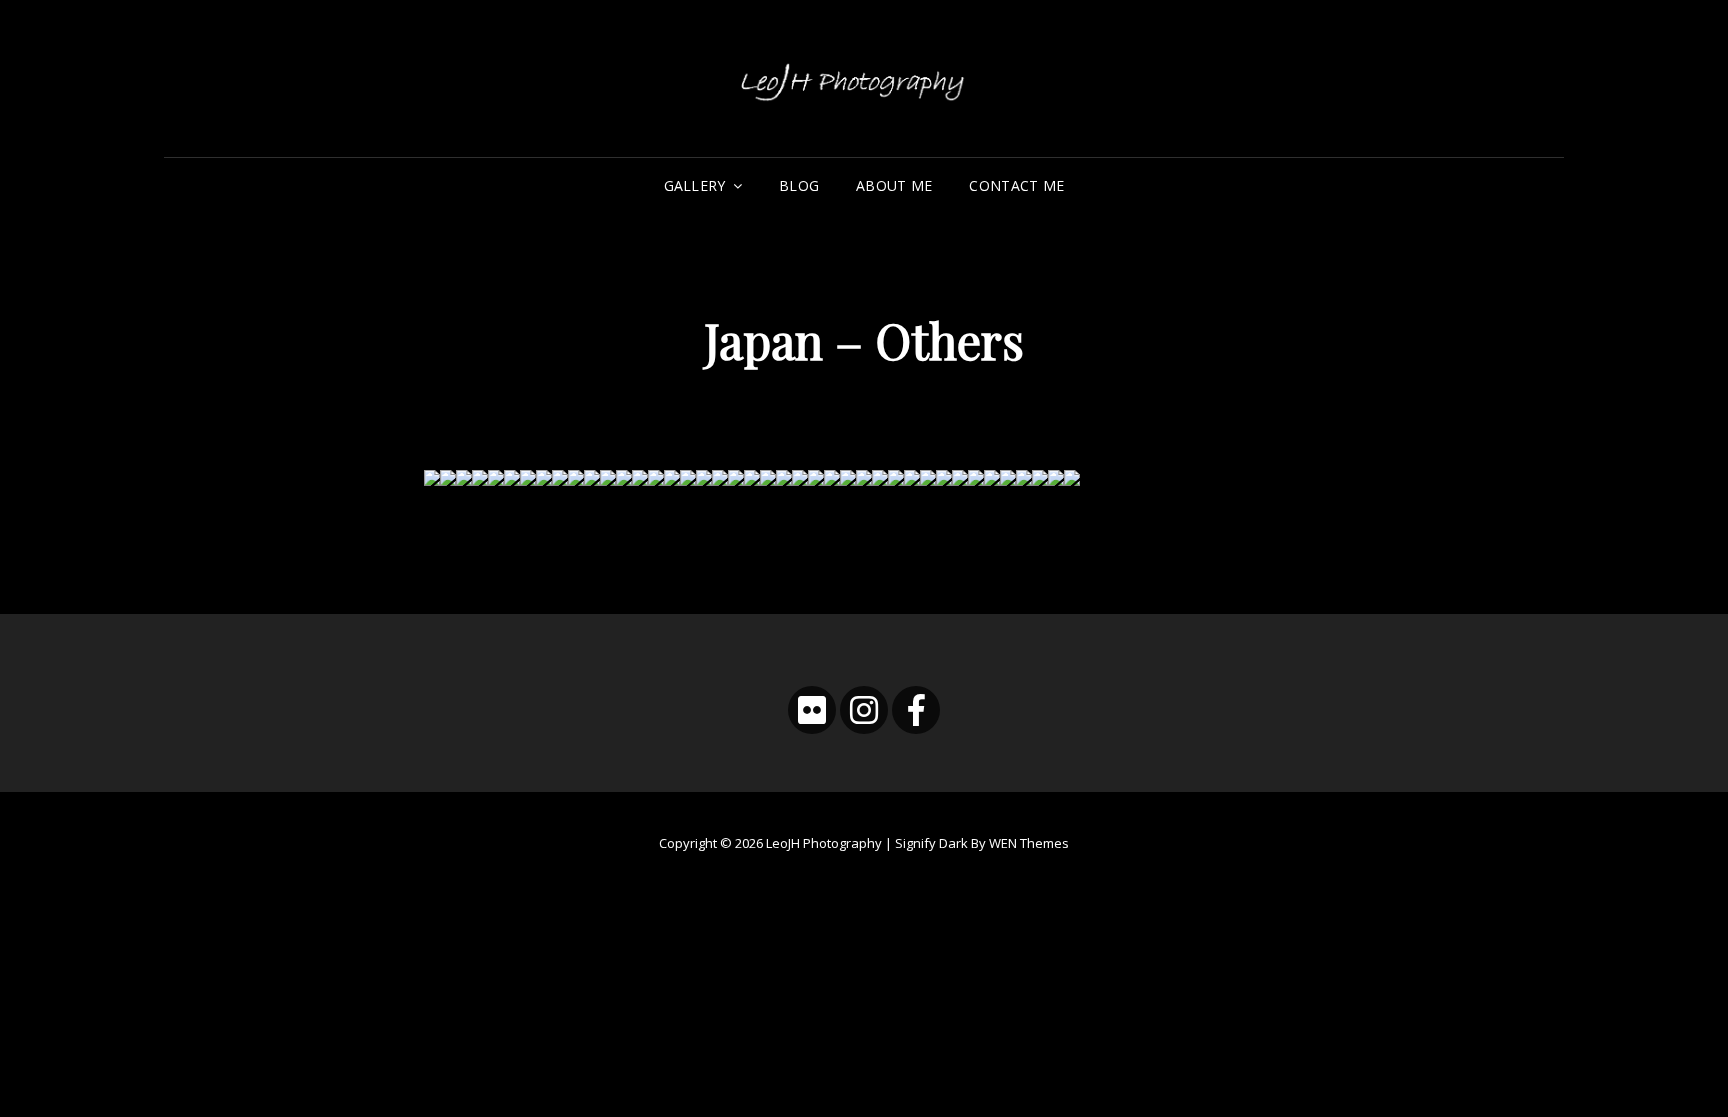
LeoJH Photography (824, 843)
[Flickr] (812, 710)
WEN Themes (1029, 843)
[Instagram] (864, 710)
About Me (894, 185)
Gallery (695, 185)
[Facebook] (916, 710)
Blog (799, 185)
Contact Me (1016, 185)
